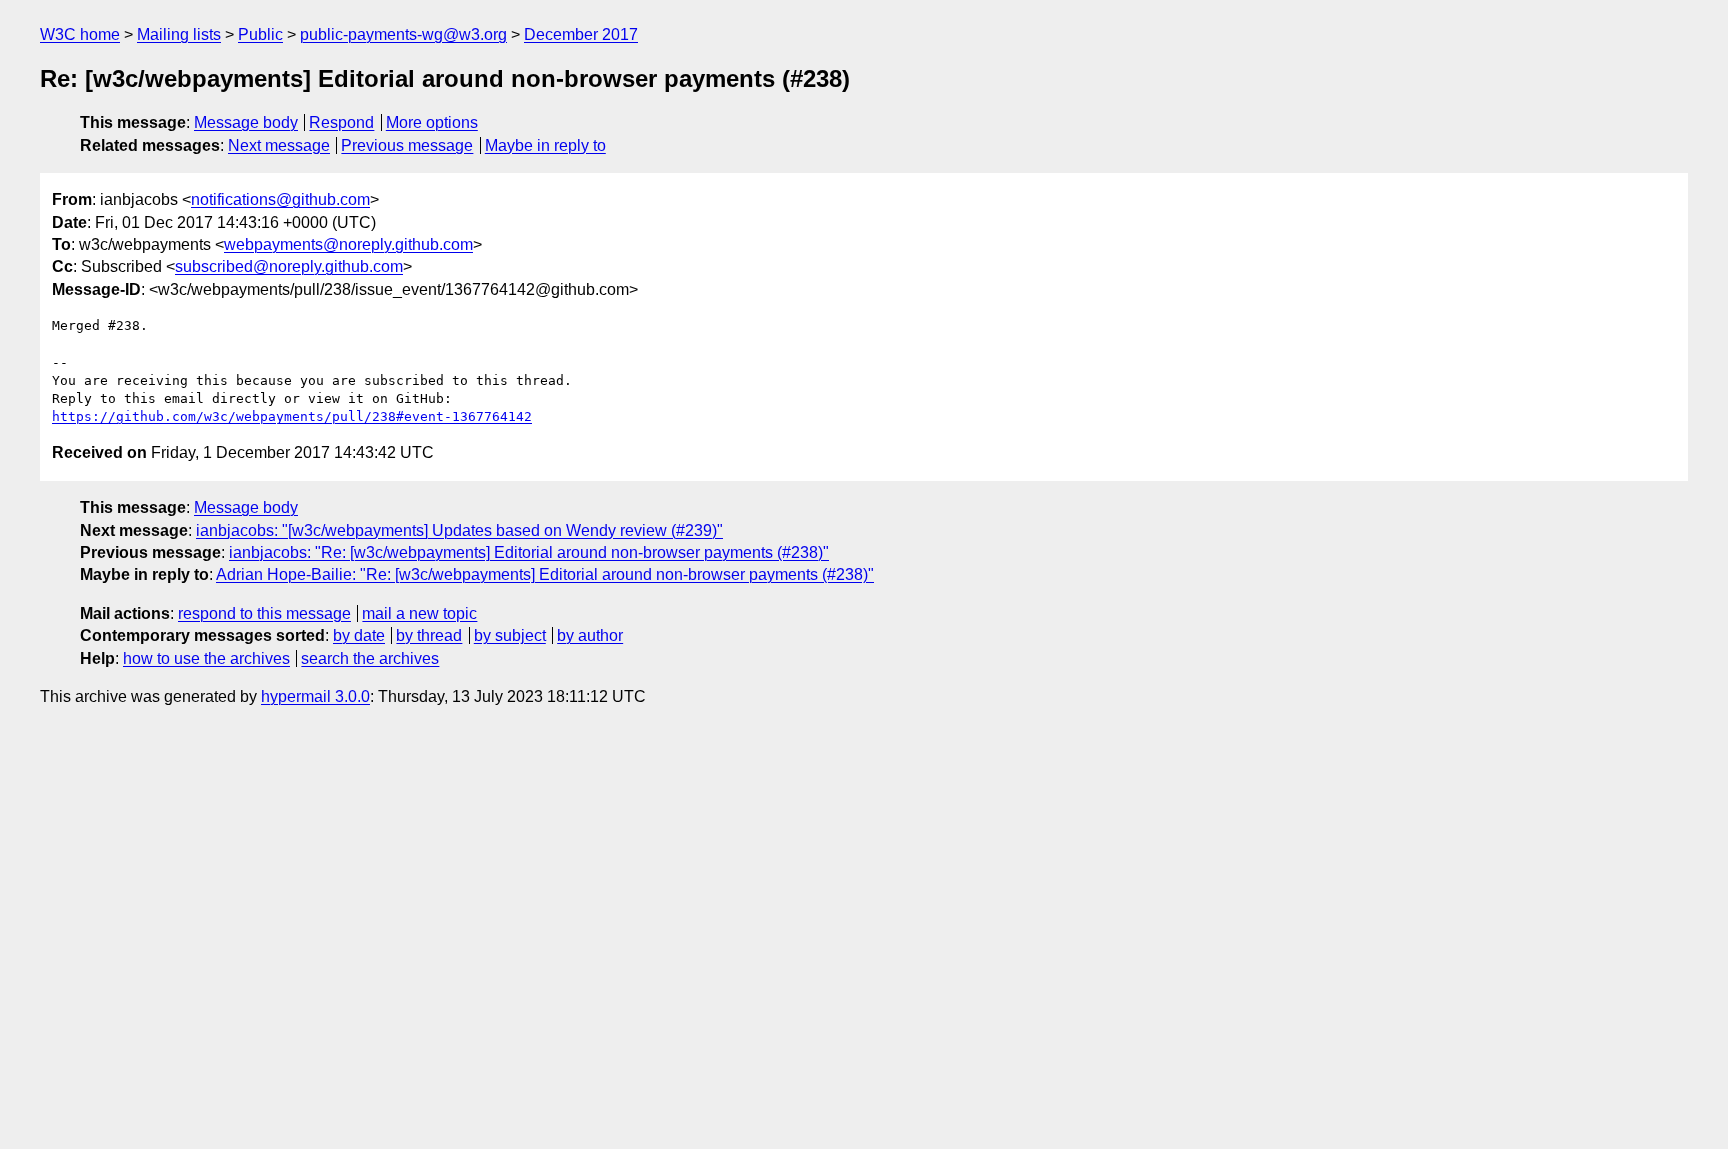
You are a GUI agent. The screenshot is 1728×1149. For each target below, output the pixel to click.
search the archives (370, 658)
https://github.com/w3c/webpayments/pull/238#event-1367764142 (292, 416)
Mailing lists (179, 34)
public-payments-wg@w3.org (403, 34)
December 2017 (581, 34)
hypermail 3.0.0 (315, 696)
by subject (510, 635)
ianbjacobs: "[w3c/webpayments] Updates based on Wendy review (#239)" (459, 530)
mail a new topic (419, 613)
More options (432, 122)
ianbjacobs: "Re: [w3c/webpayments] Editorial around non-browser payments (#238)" (529, 552)
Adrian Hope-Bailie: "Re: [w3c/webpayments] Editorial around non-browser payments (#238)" (545, 574)
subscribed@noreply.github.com (289, 266)
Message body (246, 122)
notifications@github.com (280, 199)
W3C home (80, 34)
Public (260, 34)
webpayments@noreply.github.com (348, 244)
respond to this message (264, 613)
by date (359, 635)
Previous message (407, 145)
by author (590, 635)
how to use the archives (206, 658)
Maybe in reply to (545, 145)
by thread (429, 635)
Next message (279, 145)
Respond (341, 122)
